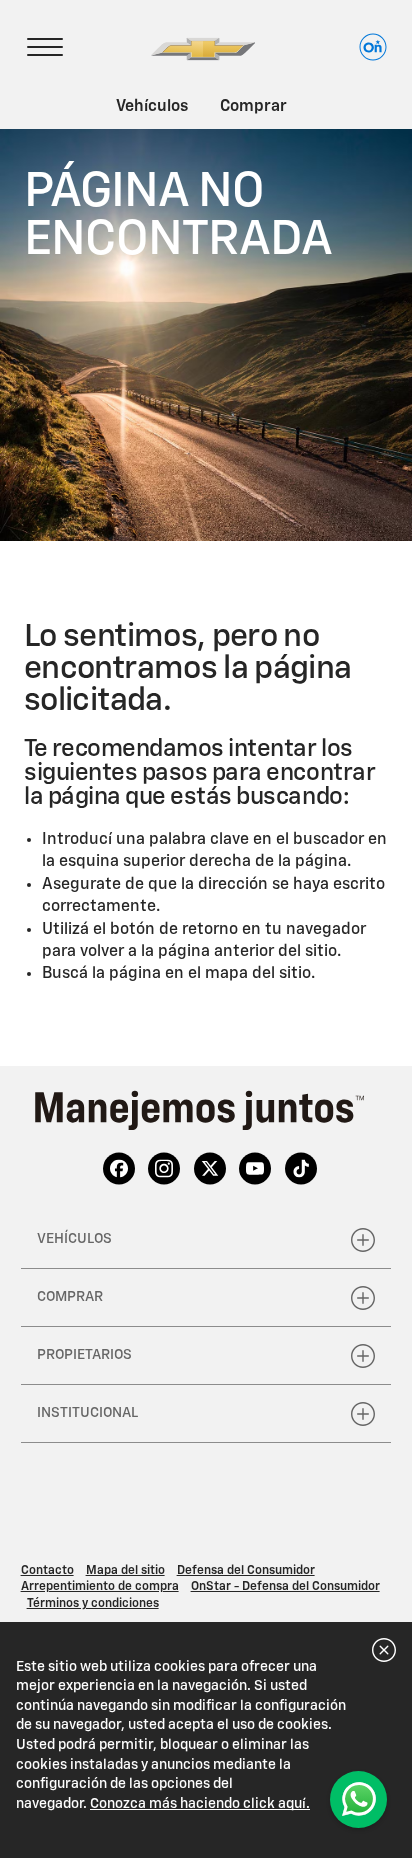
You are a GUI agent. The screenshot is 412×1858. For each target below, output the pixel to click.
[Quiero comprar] (358, 1799)
